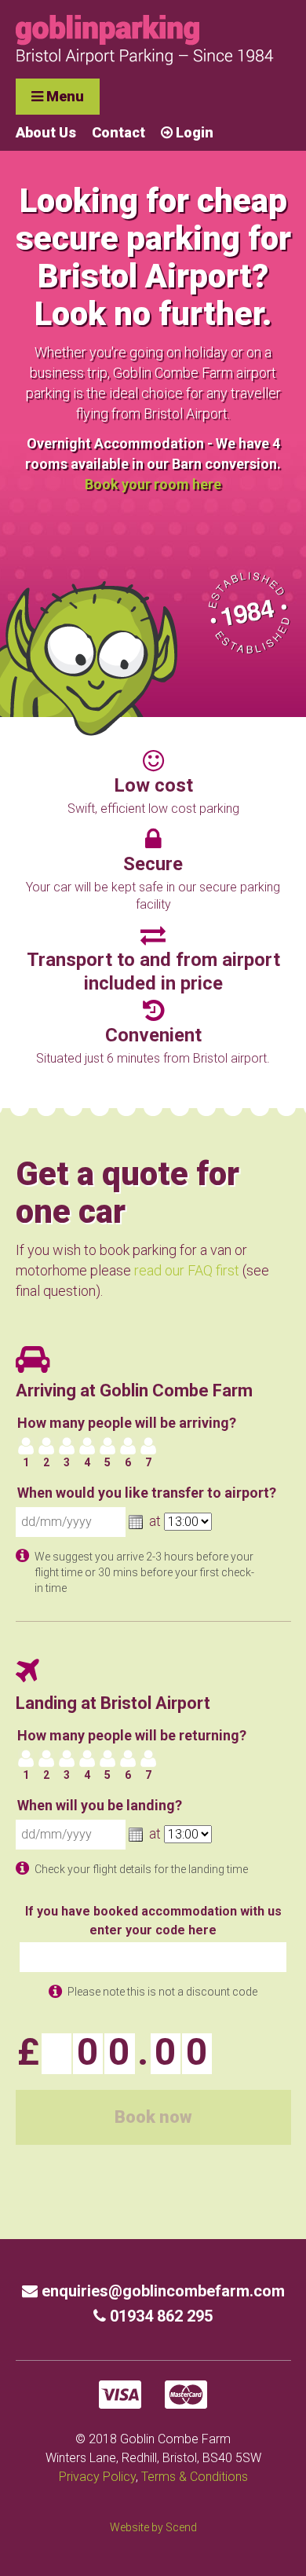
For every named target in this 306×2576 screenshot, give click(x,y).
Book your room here (153, 484)
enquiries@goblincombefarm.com (161, 2291)
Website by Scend (153, 2527)
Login (193, 132)
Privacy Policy (97, 2477)
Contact (118, 132)
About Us (46, 132)
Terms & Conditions (195, 2477)
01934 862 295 (159, 2316)
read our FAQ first (187, 1270)
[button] (136, 1522)
